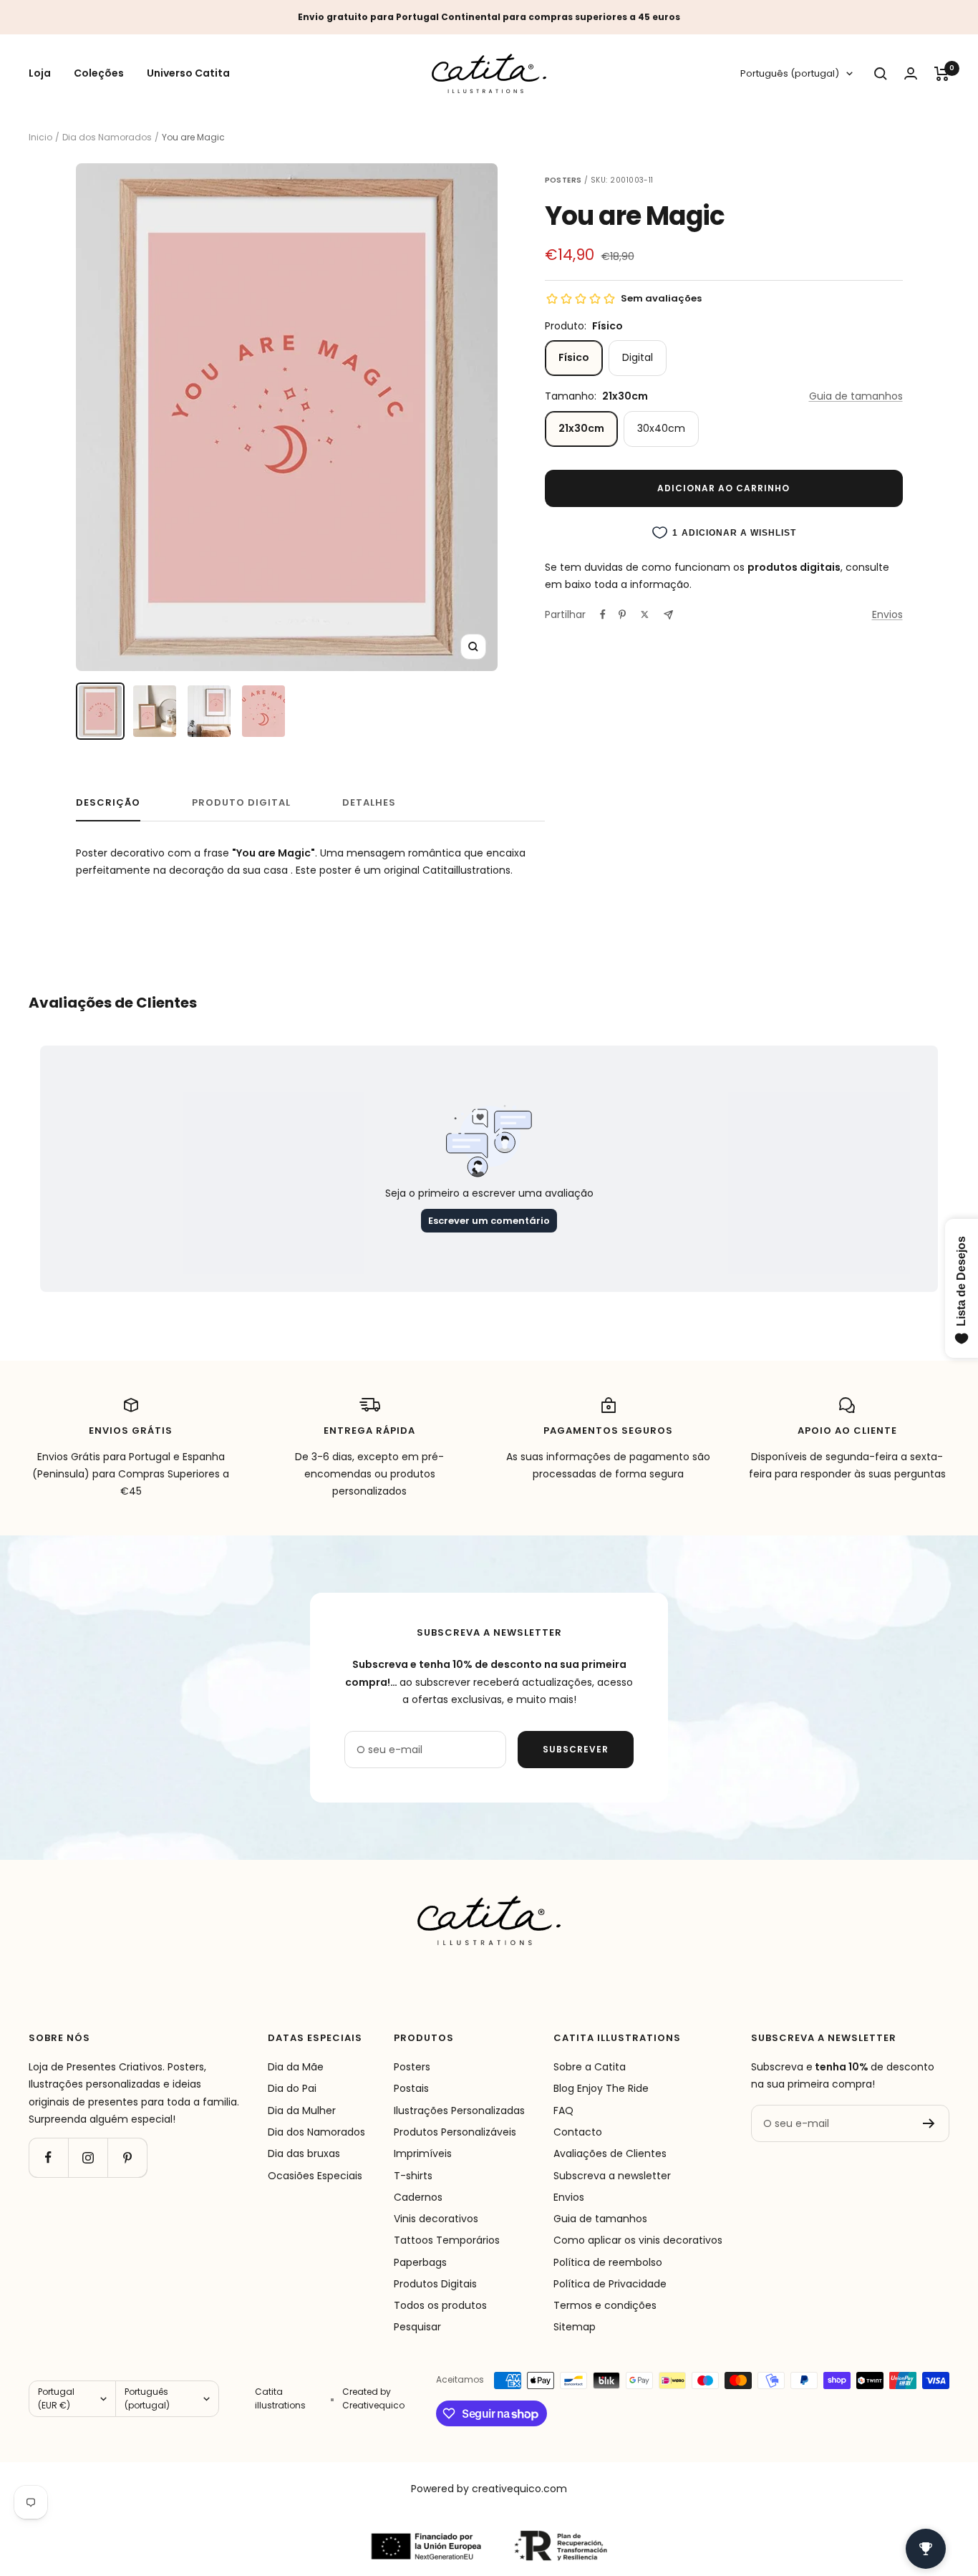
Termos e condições (605, 2305)
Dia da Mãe (296, 2067)
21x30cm (581, 428)
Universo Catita (188, 74)
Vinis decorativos (436, 2219)
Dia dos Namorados (107, 137)
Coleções (99, 74)
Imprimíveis (423, 2153)
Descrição (108, 803)
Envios (887, 614)
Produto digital (241, 803)
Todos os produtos (440, 2305)
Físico (574, 357)
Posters (412, 2067)
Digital (638, 357)
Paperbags (420, 2262)
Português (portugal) (790, 74)
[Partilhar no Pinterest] (622, 614)
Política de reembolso (608, 2262)
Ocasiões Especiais (315, 2176)
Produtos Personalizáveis (455, 2132)
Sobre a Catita (590, 2067)
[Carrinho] (942, 74)
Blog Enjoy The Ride (601, 2088)
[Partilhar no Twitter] (645, 614)
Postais (411, 2088)
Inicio (40, 137)
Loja (40, 74)
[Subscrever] (929, 2123)
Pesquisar (417, 2327)
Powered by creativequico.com (489, 2489)
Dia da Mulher (302, 2111)
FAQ (563, 2111)
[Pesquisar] (881, 74)
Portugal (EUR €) (56, 2398)
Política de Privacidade (610, 2284)
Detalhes (369, 803)
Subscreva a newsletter (612, 2176)
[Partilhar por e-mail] (668, 615)
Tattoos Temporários (447, 2240)
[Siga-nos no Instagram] (88, 2157)
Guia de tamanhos (856, 396)
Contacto (578, 2132)
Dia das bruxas (304, 2153)
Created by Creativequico (373, 2398)
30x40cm (661, 428)
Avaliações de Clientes (610, 2153)
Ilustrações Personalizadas (459, 2111)
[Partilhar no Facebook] (603, 614)
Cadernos (418, 2197)
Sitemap (575, 2327)
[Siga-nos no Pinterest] (127, 2157)
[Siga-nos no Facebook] (48, 2157)
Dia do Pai (292, 2088)
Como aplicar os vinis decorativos (638, 2240)
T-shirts (413, 2176)
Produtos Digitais (435, 2284)
